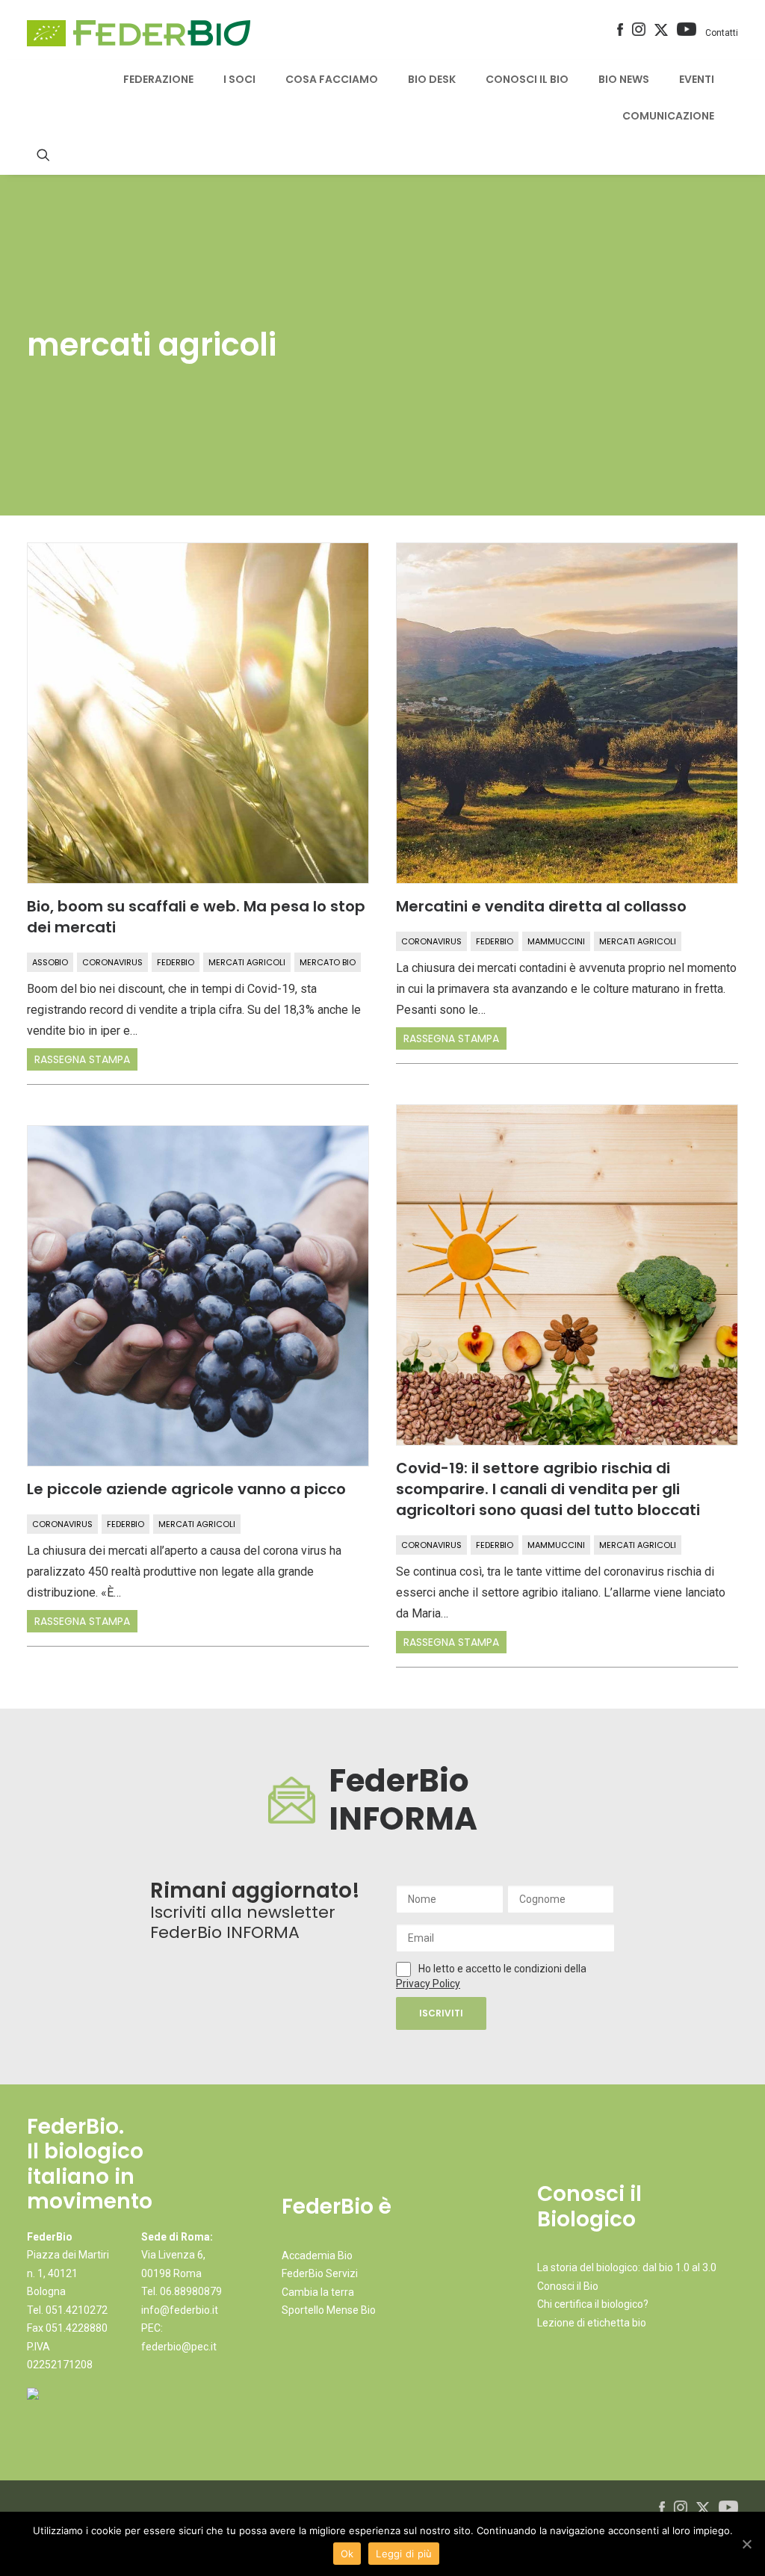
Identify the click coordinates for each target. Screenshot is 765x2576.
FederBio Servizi (320, 2273)
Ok (347, 2554)
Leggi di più (404, 2554)
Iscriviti (441, 2013)
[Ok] (746, 2544)
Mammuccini (556, 941)
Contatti (722, 33)
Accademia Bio (317, 2255)
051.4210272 (77, 2310)
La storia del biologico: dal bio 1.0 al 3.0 (627, 2267)
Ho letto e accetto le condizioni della (502, 1969)
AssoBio (50, 962)
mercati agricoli (247, 962)
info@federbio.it (180, 2310)
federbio (176, 962)
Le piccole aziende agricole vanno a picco (186, 1489)
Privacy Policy (428, 1984)
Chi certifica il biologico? (593, 2304)
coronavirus (112, 962)
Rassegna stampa (82, 1059)
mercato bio (328, 962)
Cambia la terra (318, 2292)
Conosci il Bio (568, 2286)
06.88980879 (191, 2291)
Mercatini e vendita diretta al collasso (541, 906)
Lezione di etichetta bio (592, 2323)
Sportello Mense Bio (329, 2310)
